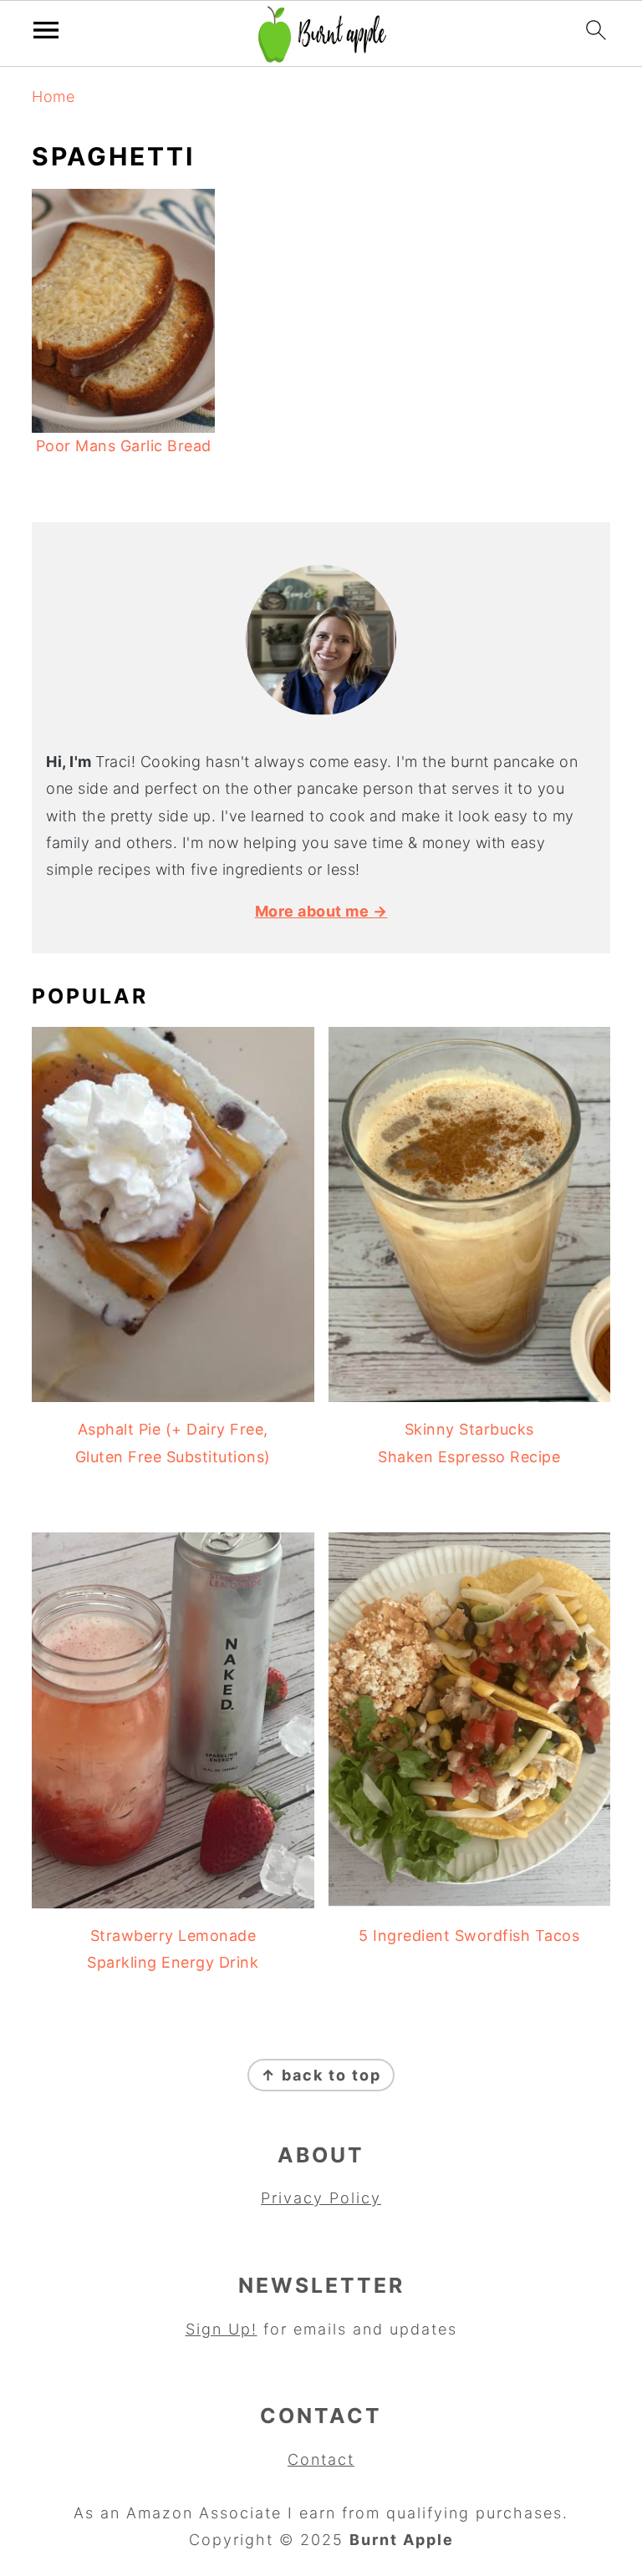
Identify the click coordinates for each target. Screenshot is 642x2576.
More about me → (321, 911)
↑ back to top (321, 2075)
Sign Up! (222, 2329)
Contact (321, 2459)
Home (53, 97)
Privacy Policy (321, 2198)
